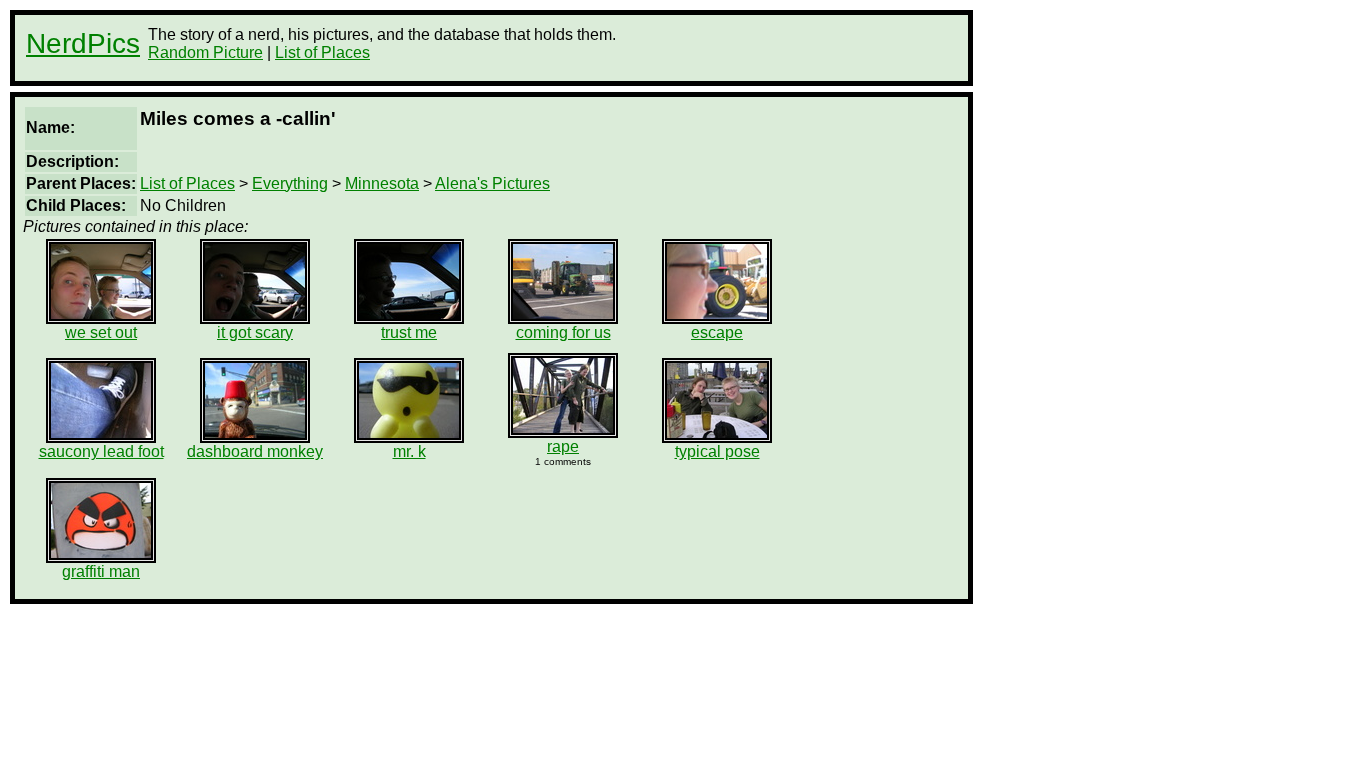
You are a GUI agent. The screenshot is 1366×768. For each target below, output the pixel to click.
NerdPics (83, 43)
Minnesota (382, 183)
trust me (409, 332)
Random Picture (205, 52)
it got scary (255, 332)
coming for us (563, 332)
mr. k (409, 451)
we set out (101, 332)
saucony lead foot (101, 451)
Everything (290, 183)
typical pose (717, 451)
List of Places (322, 52)
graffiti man (101, 571)
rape (563, 446)
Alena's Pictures (492, 183)
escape (717, 332)
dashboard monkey (255, 451)
